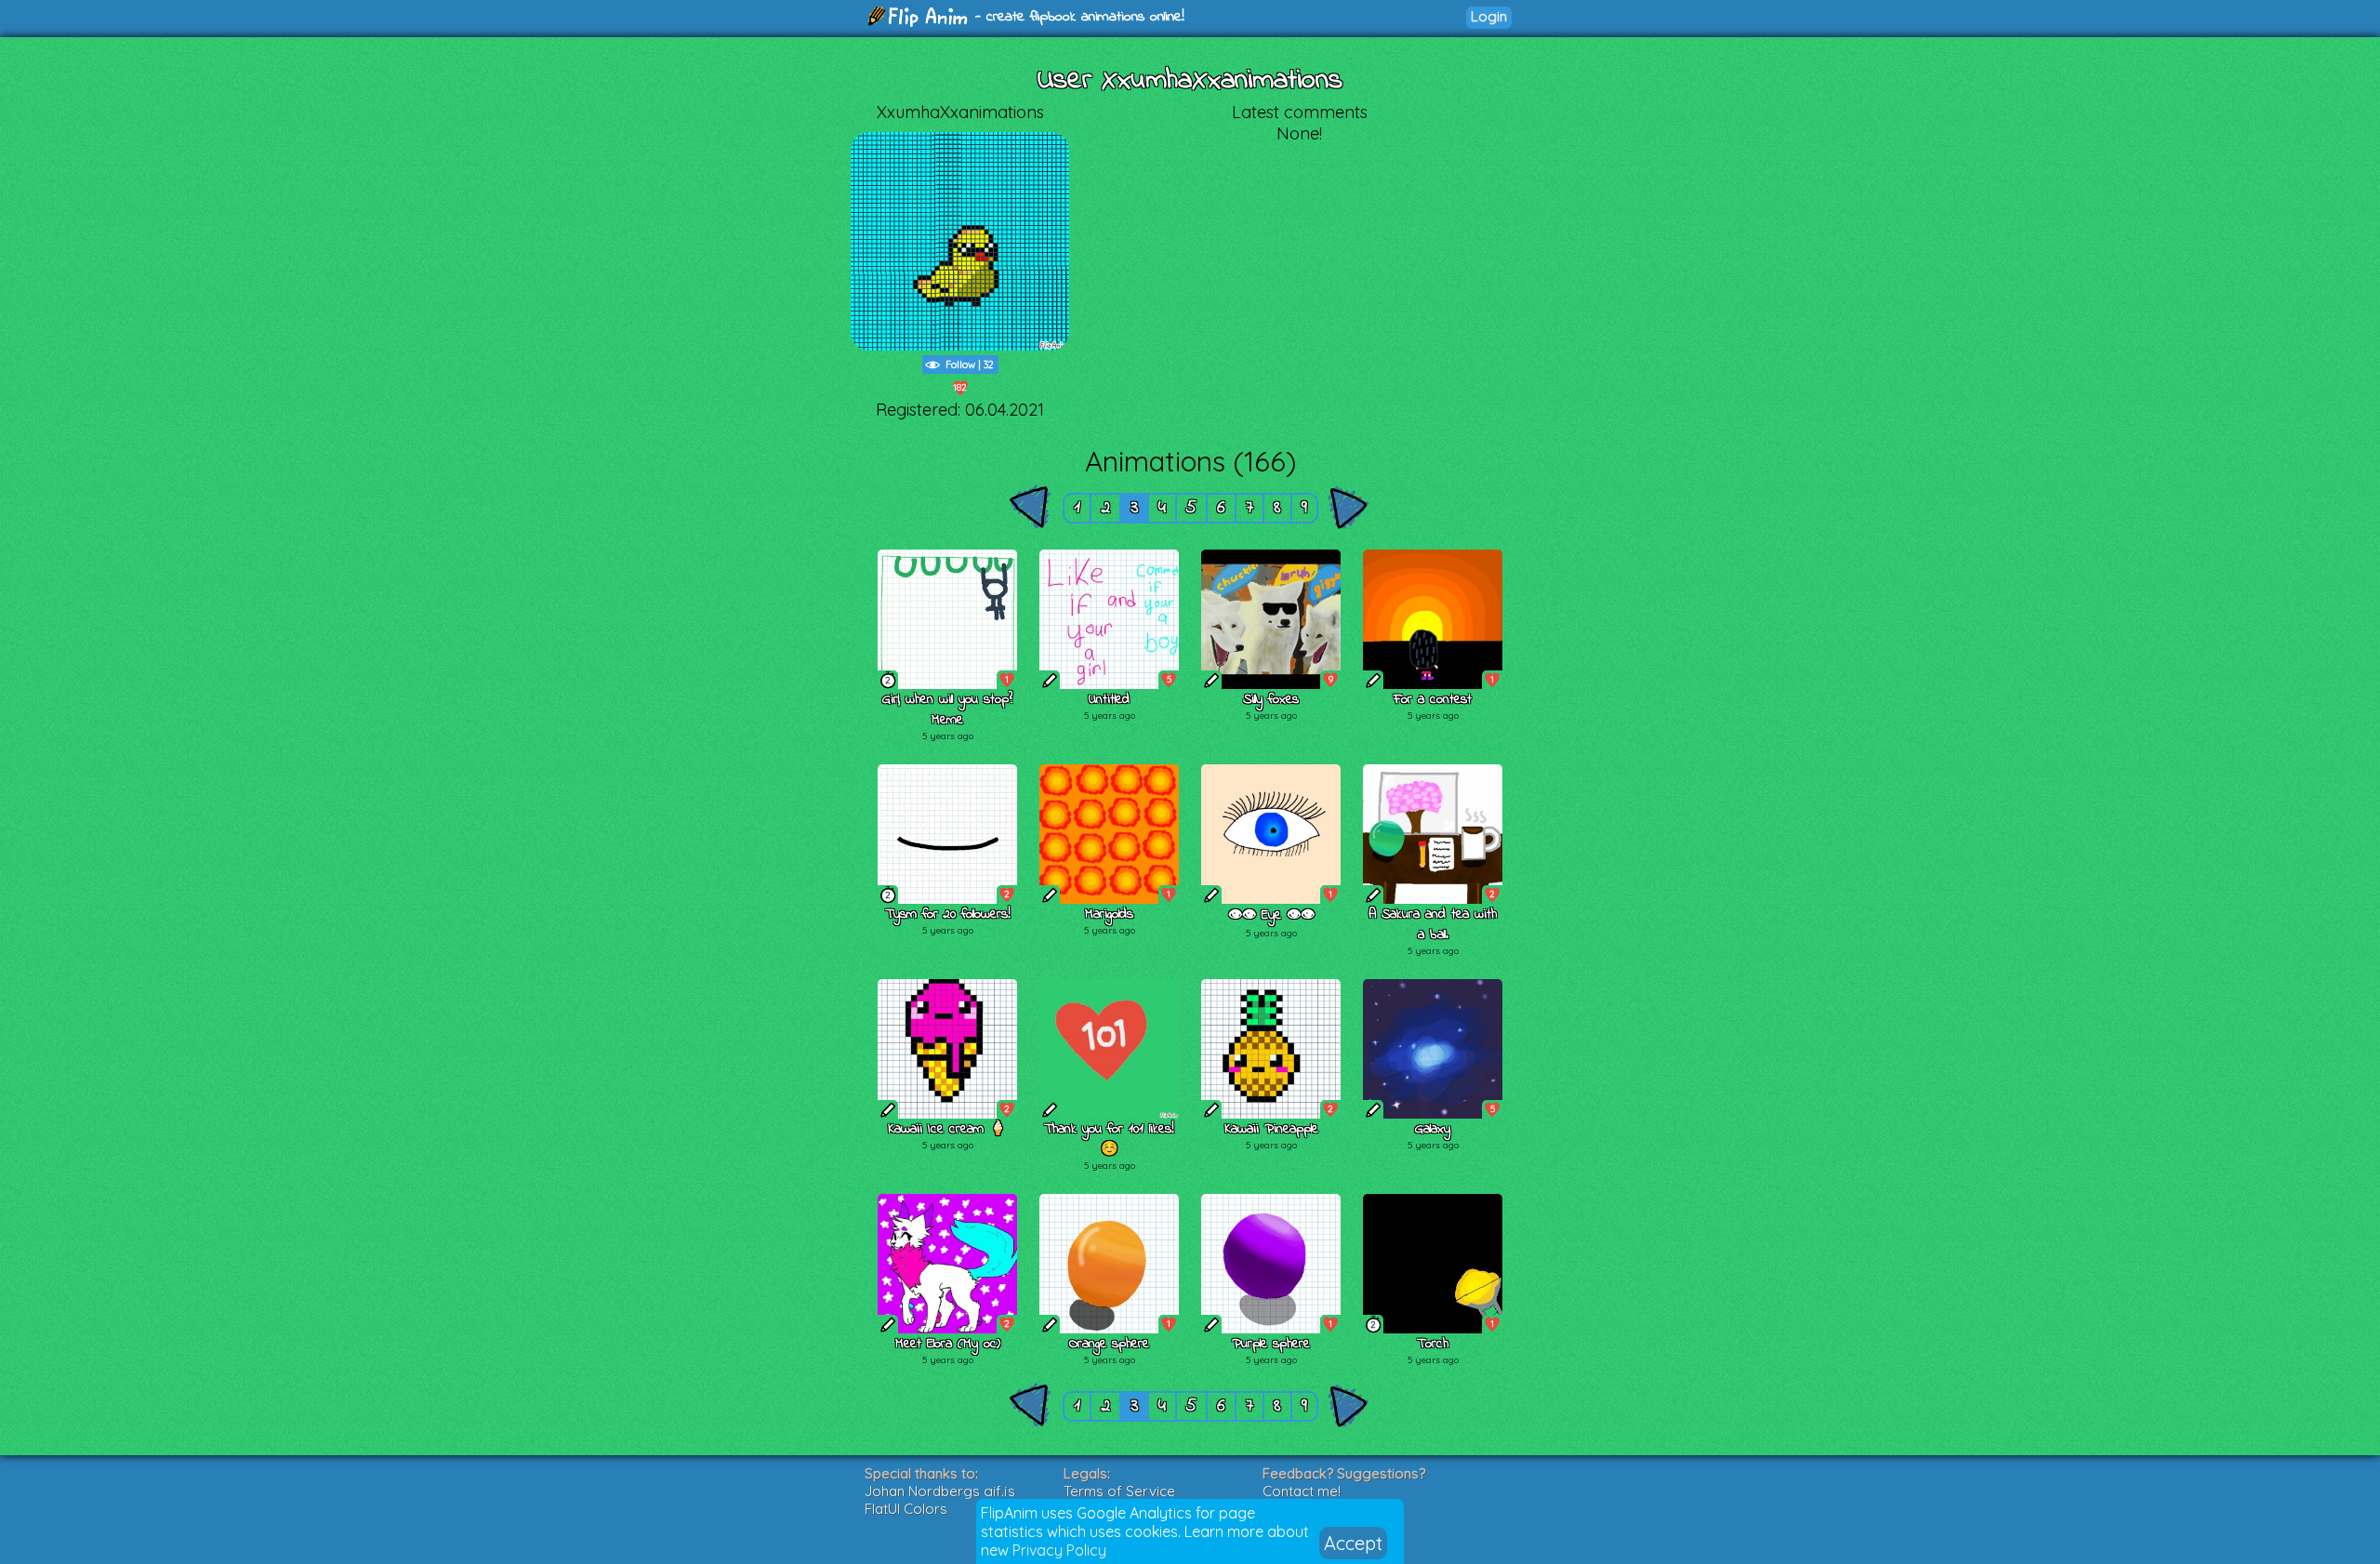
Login (1489, 16)
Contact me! (1302, 1491)
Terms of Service (1119, 1491)
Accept (1353, 1543)
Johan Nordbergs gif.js (940, 1491)
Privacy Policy (1059, 1550)
